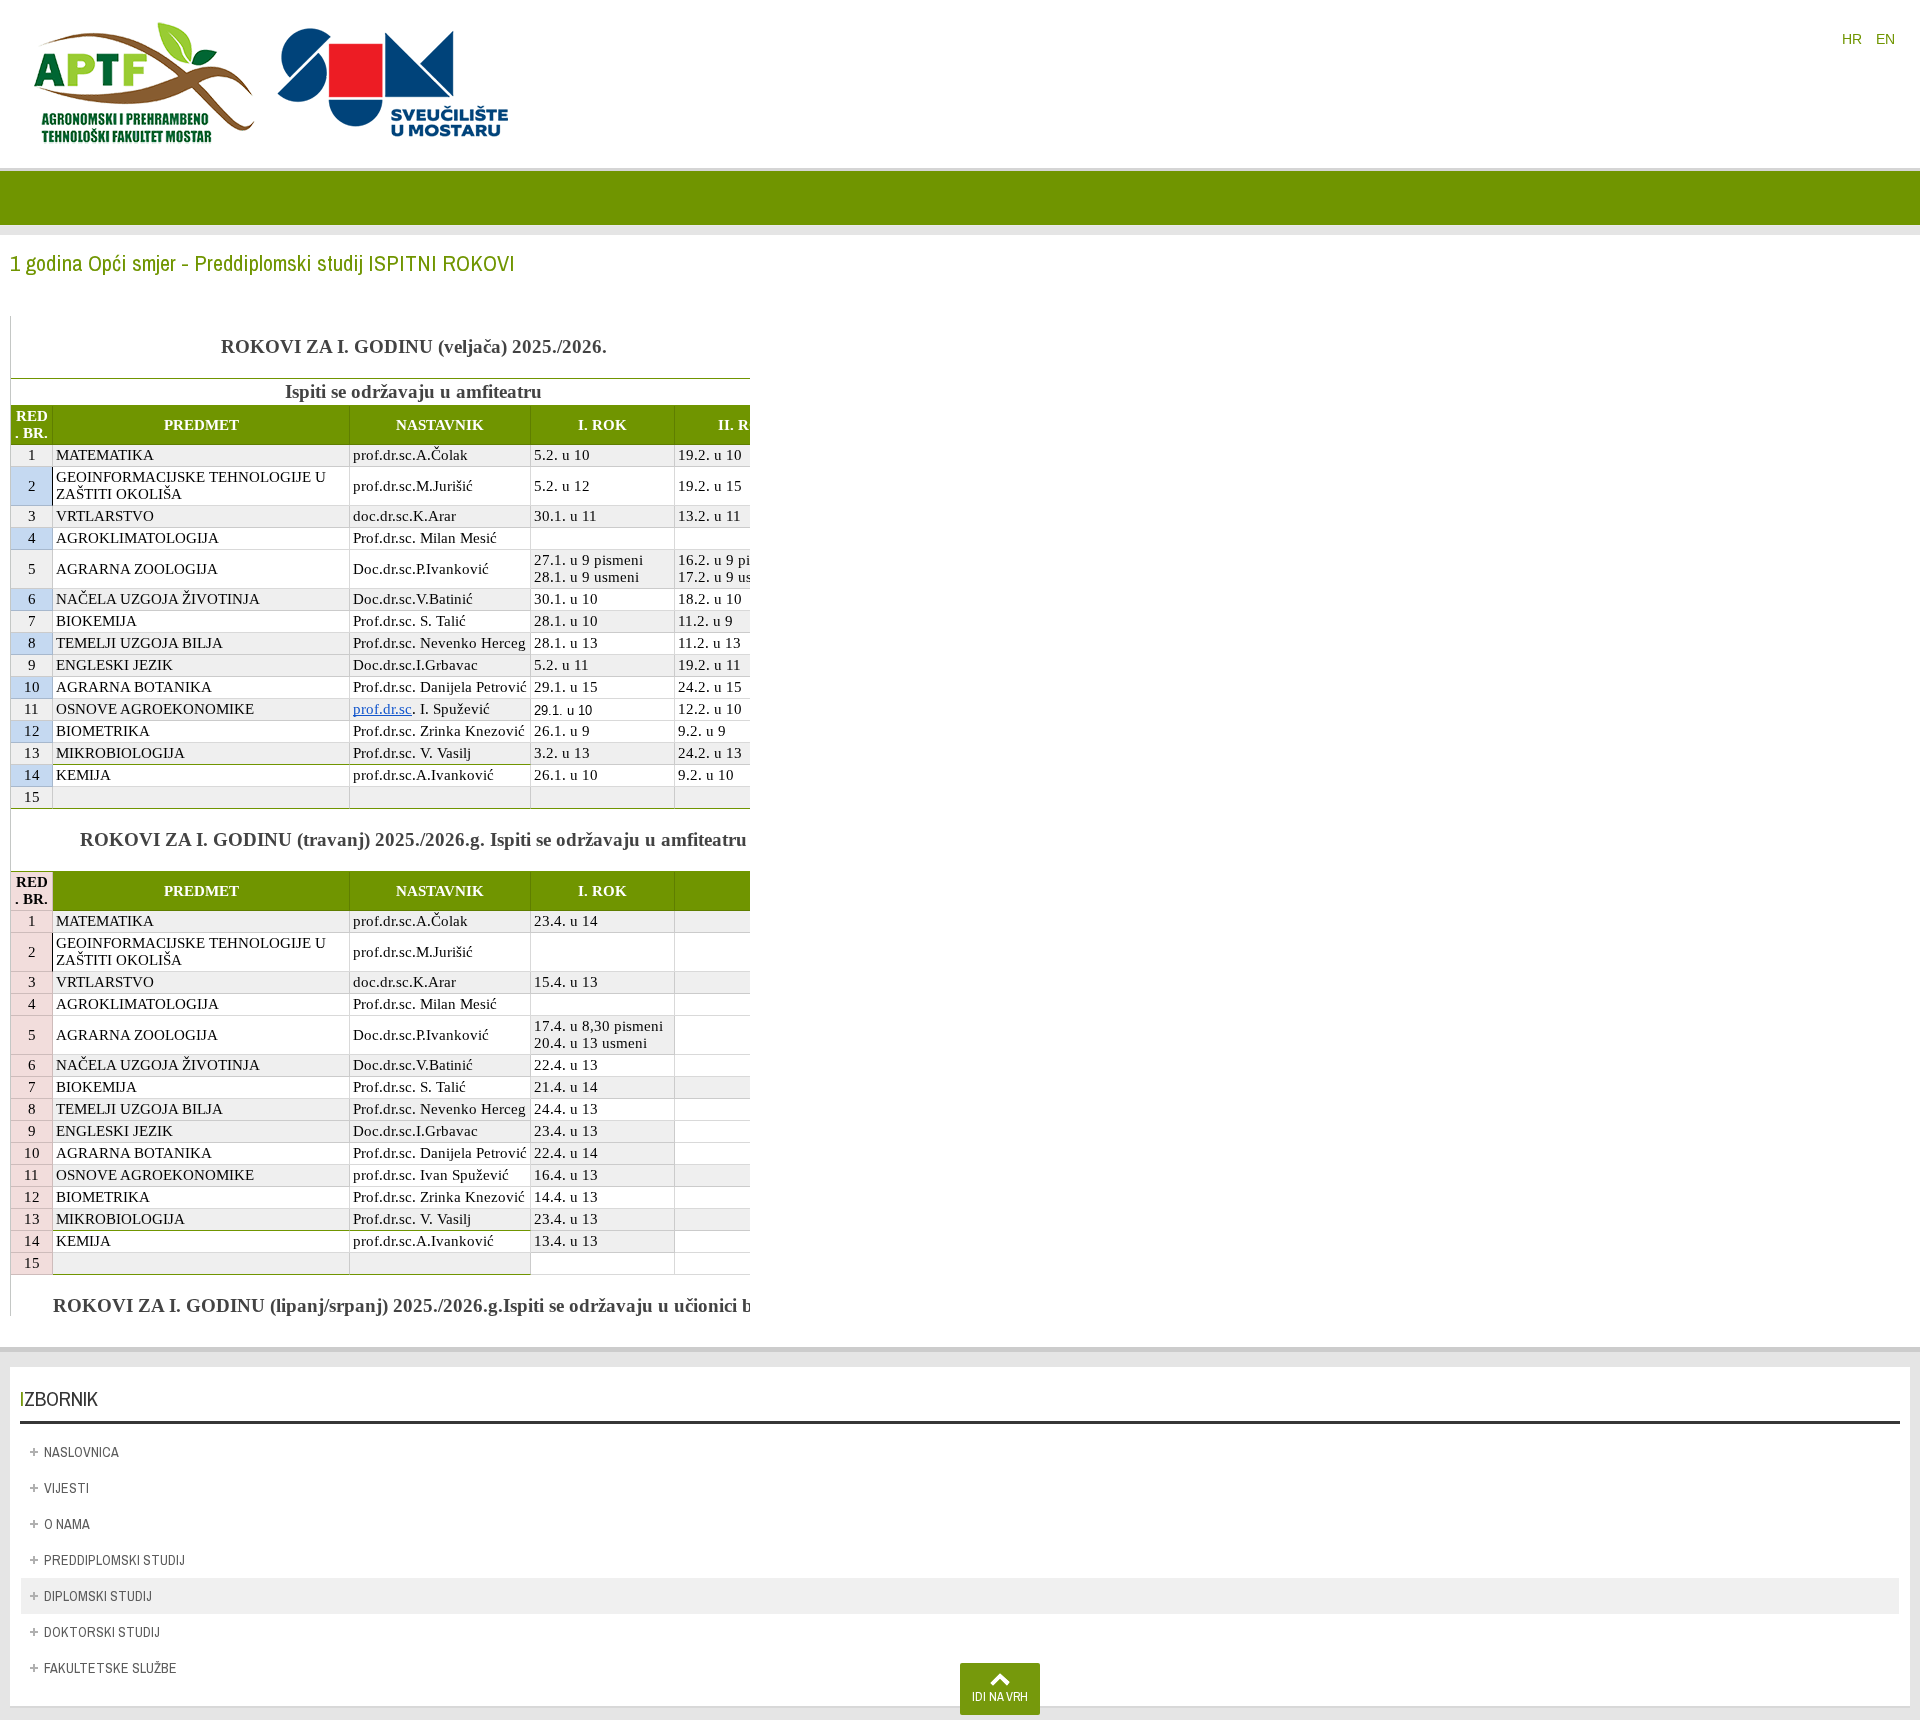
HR (1854, 39)
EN (1885, 39)
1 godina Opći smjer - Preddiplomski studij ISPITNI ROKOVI (262, 263)
